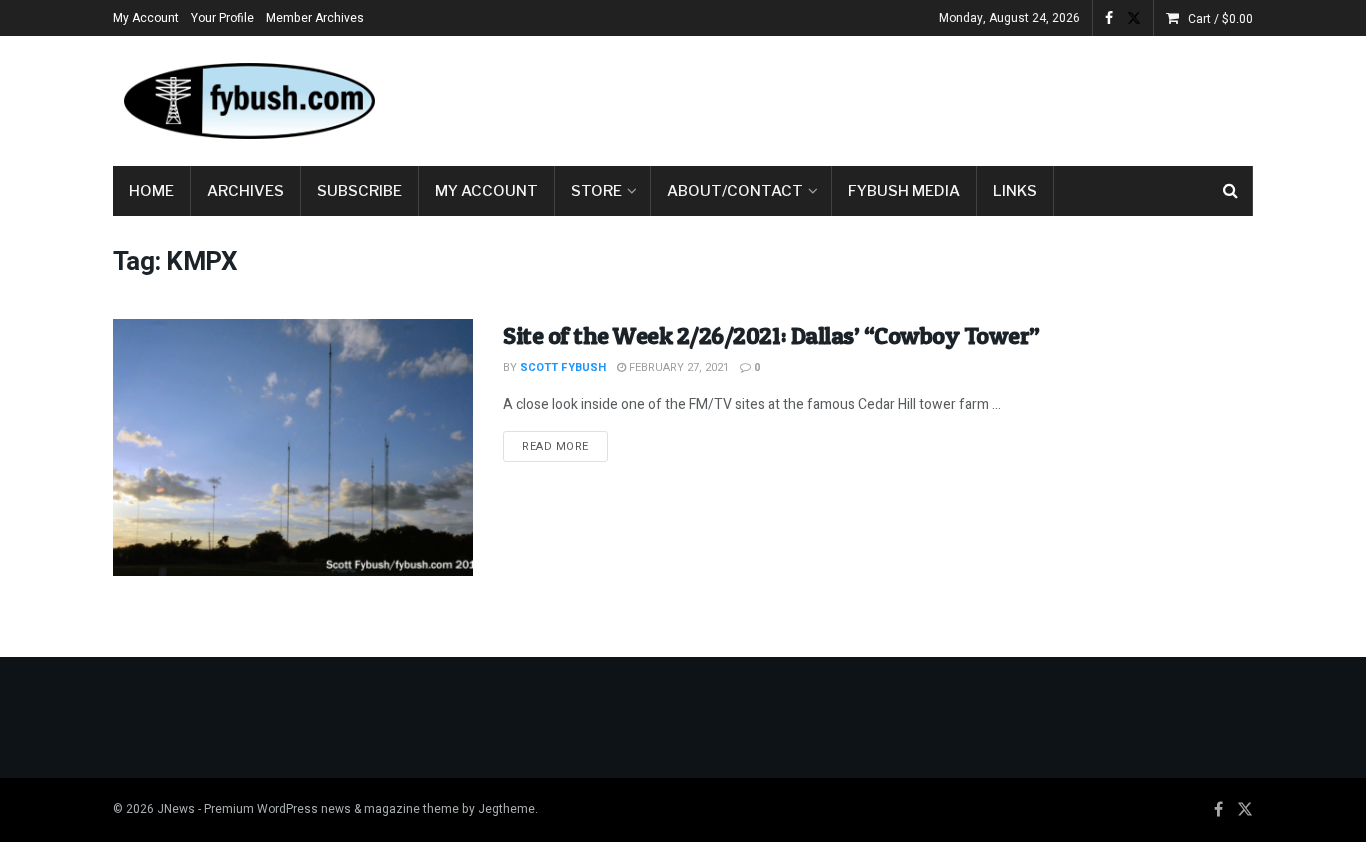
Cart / (1220, 19)
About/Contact (735, 191)
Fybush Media (904, 191)
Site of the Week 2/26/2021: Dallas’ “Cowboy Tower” (771, 335)
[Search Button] (1230, 191)
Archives (245, 191)
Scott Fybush (563, 367)
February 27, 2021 (677, 367)
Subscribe (359, 191)
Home (151, 191)
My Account (146, 18)
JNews (176, 809)
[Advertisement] (889, 97)
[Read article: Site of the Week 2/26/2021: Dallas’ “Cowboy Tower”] (293, 447)
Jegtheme (506, 809)
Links (1015, 191)
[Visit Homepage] (248, 101)
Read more (565, 446)
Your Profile (222, 18)
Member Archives (315, 18)
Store (596, 191)
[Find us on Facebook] (1109, 18)
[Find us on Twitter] (1134, 18)
